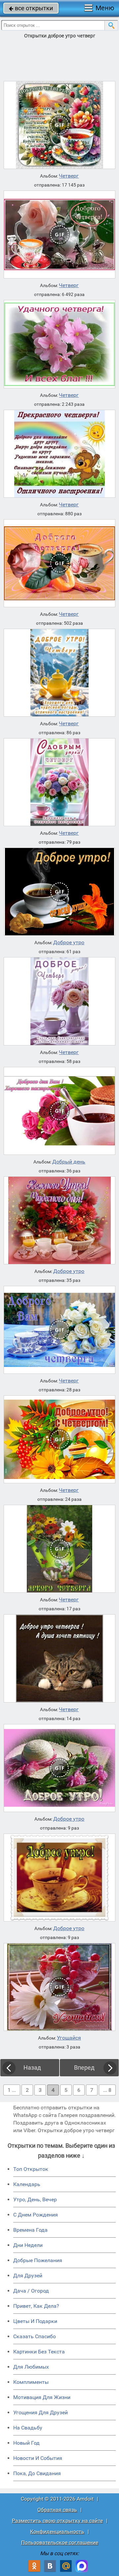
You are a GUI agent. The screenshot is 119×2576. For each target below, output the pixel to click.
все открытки (31, 8)
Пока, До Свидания (37, 2473)
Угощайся (69, 2038)
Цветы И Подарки (35, 2321)
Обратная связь (57, 2510)
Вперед (84, 2068)
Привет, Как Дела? (36, 2306)
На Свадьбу (28, 2428)
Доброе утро (69, 943)
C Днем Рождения (36, 2215)
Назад (32, 2068)
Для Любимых (31, 2367)
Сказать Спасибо (35, 2336)
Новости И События (38, 2458)
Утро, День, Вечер (35, 2199)
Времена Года (30, 2230)
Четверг (69, 176)
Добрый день (69, 1162)
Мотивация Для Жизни (42, 2397)
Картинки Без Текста (39, 2352)
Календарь (27, 2184)
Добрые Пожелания (38, 2260)
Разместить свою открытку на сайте (57, 2521)
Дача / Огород (31, 2291)
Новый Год (26, 2443)
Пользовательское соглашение (60, 2542)
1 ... (12, 2090)
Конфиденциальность (57, 2532)
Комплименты (31, 2382)
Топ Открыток (31, 2169)
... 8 (107, 2090)
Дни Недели (28, 2245)
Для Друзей (28, 2276)
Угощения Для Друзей (40, 2412)
